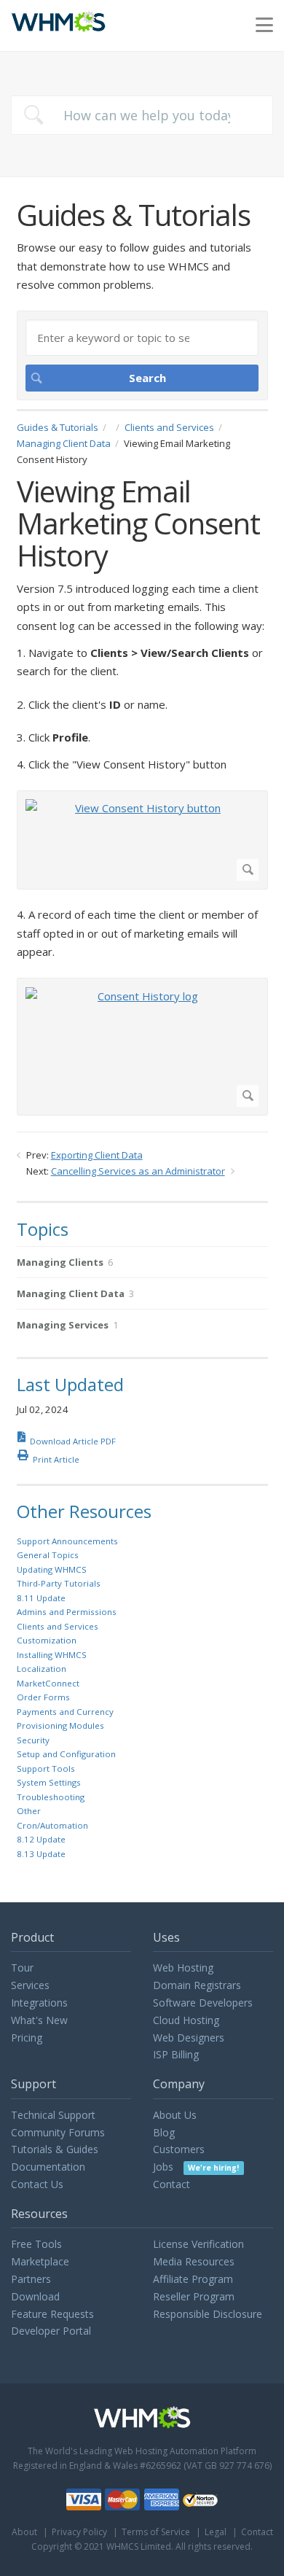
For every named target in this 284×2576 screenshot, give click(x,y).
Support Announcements (67, 1541)
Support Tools (46, 1768)
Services (30, 1985)
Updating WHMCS (52, 1569)
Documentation (48, 2167)
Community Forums (58, 2132)
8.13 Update (41, 1854)
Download (35, 2296)
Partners (31, 2279)
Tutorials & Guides (55, 2149)
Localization (42, 1669)
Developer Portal (51, 2331)
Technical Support (53, 2115)
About (24, 2532)
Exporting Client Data (97, 1155)
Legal (216, 2532)
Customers (179, 2149)
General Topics (48, 1555)
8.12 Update (41, 1839)
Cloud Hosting (186, 2020)
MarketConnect (48, 1683)
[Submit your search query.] (33, 115)
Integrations (39, 2003)
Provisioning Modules (60, 1725)
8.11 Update (41, 1598)
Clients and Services (169, 427)
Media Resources (194, 2261)
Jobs (196, 2167)
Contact (171, 2184)
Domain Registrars (197, 1985)
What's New (39, 2020)
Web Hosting (183, 1968)
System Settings (49, 1782)
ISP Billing (176, 2054)
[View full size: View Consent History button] (142, 840)
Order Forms (43, 1697)
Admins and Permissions (67, 1612)
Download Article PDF (73, 1441)
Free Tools (36, 2244)
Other (29, 1811)
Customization (47, 1640)
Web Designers (189, 2038)
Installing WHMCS (52, 1655)
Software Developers (203, 2003)
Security (33, 1740)
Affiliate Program (193, 2279)
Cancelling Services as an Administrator (138, 1171)
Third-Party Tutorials (59, 1583)
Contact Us (37, 2184)
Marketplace (40, 2261)
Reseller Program (194, 2296)
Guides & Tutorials (58, 427)
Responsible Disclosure (208, 2314)
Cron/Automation (52, 1825)
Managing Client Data (64, 443)
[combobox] (142, 115)
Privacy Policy (79, 2532)
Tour (22, 1968)
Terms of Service (156, 2532)
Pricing (27, 2038)
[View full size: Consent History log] (142, 1047)
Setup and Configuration (66, 1754)
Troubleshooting (51, 1797)
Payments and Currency (65, 1712)
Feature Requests (52, 2314)
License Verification (198, 2244)
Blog (164, 2132)
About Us (175, 2115)
